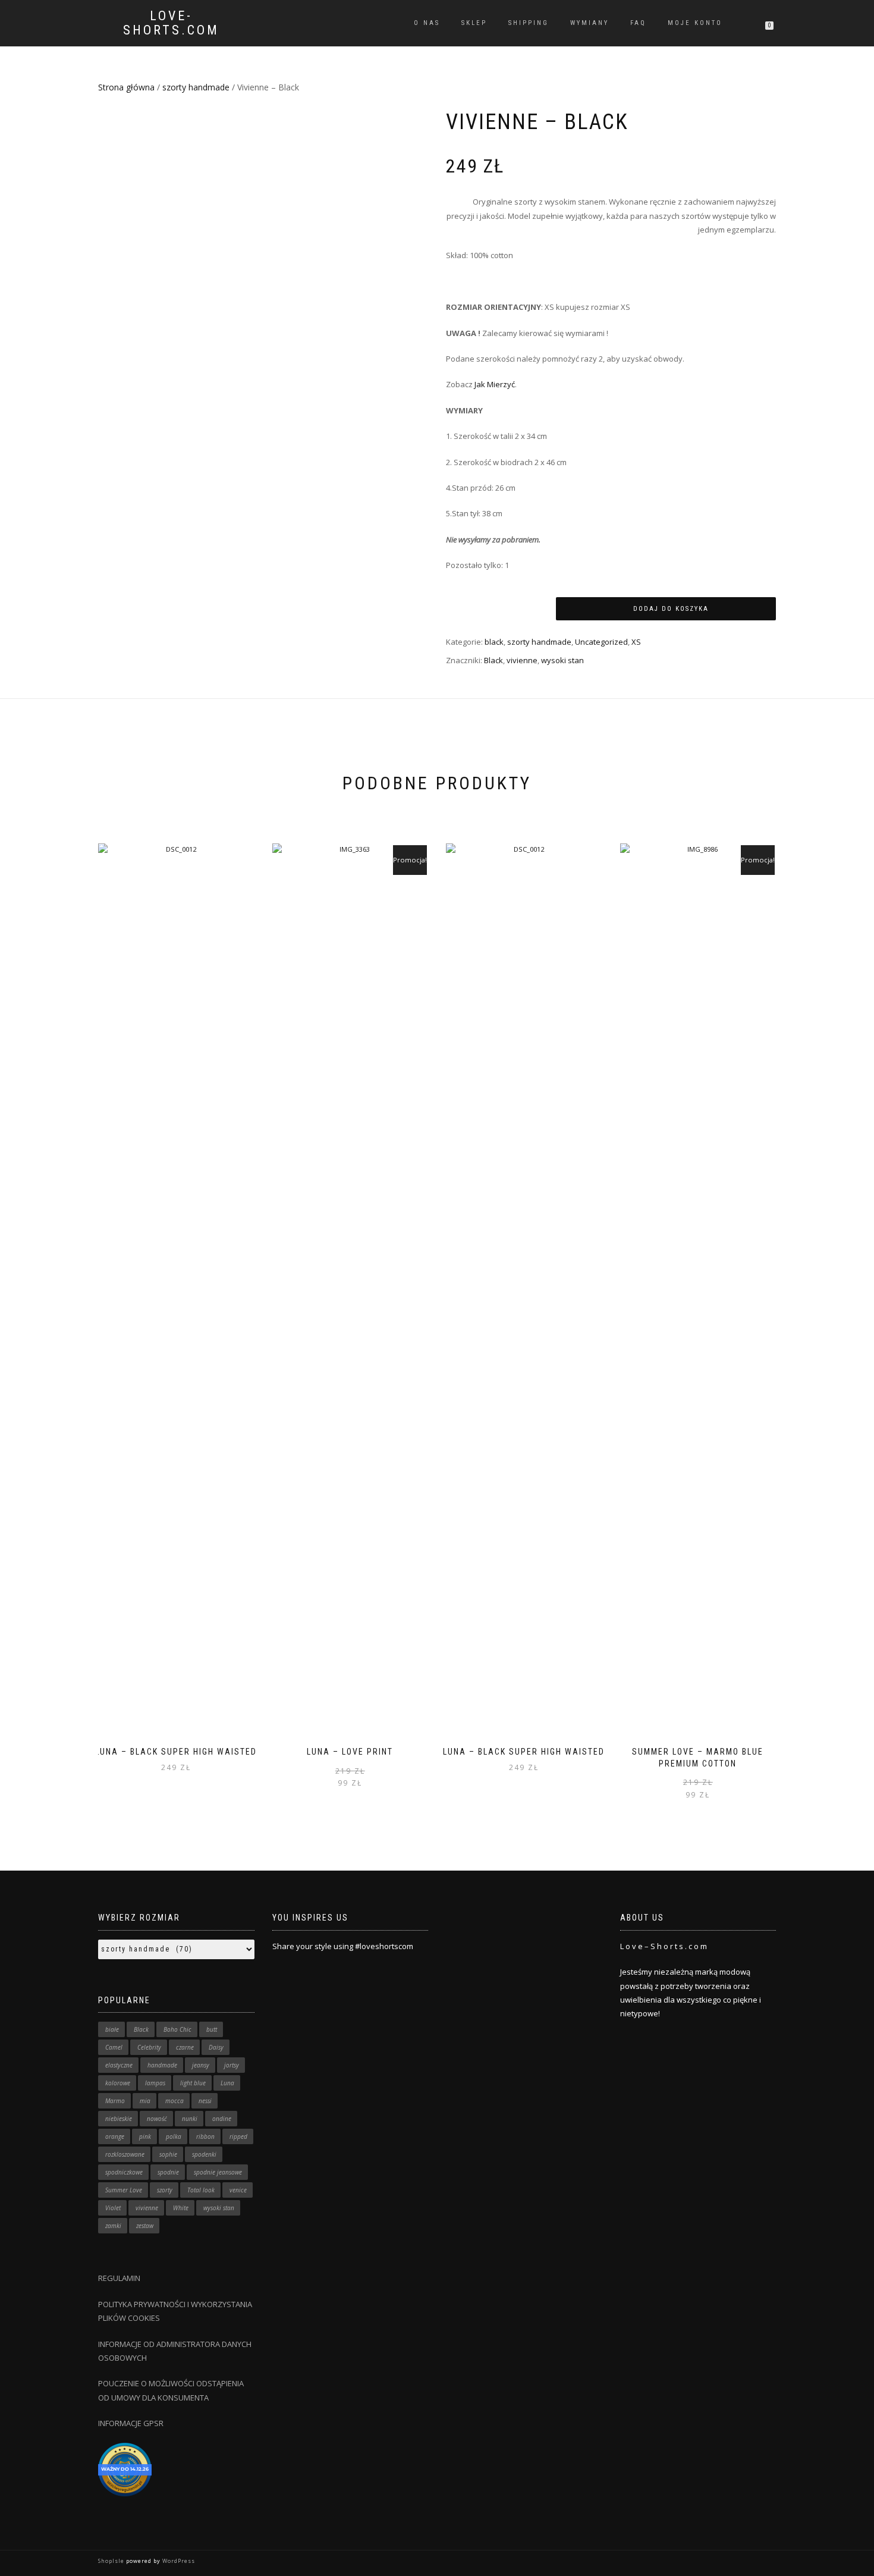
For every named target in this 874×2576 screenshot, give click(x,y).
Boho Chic (177, 2029)
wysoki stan (562, 660)
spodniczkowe (124, 2172)
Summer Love (124, 2190)
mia (145, 2101)
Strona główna (126, 87)
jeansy (201, 2065)
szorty (165, 2190)
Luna (227, 2083)
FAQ (638, 23)
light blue (193, 2083)
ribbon (205, 2136)
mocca (175, 2101)
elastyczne (119, 2065)
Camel (114, 2047)
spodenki (204, 2154)
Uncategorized (601, 642)
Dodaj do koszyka (671, 609)
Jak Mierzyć (495, 384)
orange (115, 2136)
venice (238, 2190)
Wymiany (590, 23)
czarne (185, 2047)
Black (493, 660)
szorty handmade (196, 87)
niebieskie (119, 2119)
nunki (190, 2119)
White (181, 2208)
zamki (113, 2226)
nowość (157, 2119)
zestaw (145, 2226)
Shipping (529, 23)
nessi (205, 2101)
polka (174, 2136)
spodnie (168, 2172)
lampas (155, 2083)
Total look (201, 2190)
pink (145, 2136)
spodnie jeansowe (218, 2172)
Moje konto (695, 23)
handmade (162, 2065)
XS (636, 642)
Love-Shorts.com (171, 23)
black (494, 642)
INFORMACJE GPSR (131, 2423)
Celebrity (149, 2047)
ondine (222, 2119)
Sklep (474, 23)
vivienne (522, 660)
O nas (427, 23)
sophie (168, 2154)
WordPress (178, 2561)
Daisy (216, 2047)
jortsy (232, 2065)
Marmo (115, 2101)
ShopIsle (112, 2561)
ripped (238, 2136)
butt (212, 2029)
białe (112, 2029)
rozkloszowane (125, 2154)
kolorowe (118, 2083)
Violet (113, 2208)
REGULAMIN (119, 2278)
